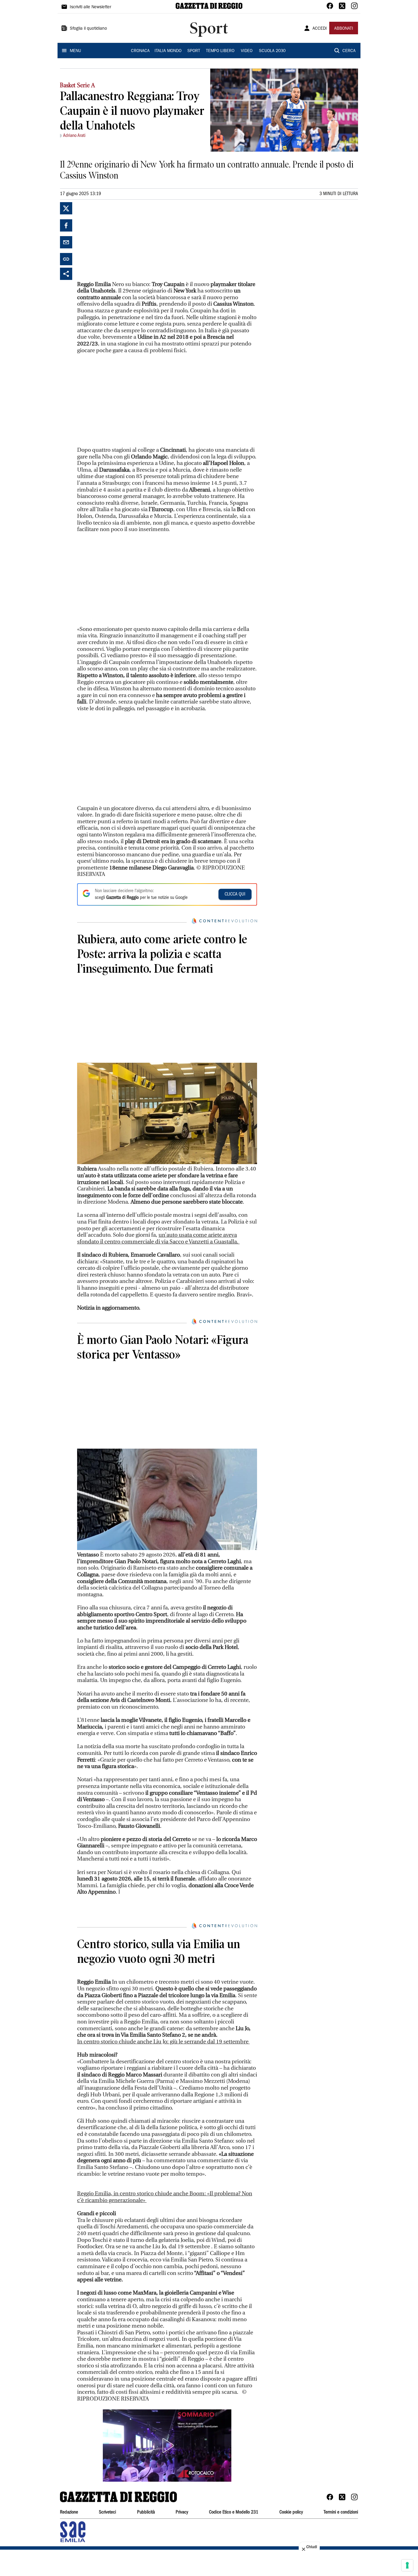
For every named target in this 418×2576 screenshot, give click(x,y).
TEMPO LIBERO (220, 51)
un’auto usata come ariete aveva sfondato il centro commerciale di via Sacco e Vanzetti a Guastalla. (158, 1238)
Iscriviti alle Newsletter (90, 7)
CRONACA (140, 51)
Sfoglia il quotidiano (88, 29)
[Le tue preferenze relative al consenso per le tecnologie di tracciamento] (407, 2565)
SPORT (194, 51)
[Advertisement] (123, 240)
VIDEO (247, 51)
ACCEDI (320, 29)
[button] (167, 2542)
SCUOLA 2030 (272, 51)
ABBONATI (344, 29)
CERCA (349, 51)
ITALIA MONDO (168, 51)
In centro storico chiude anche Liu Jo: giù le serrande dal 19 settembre (163, 2138)
